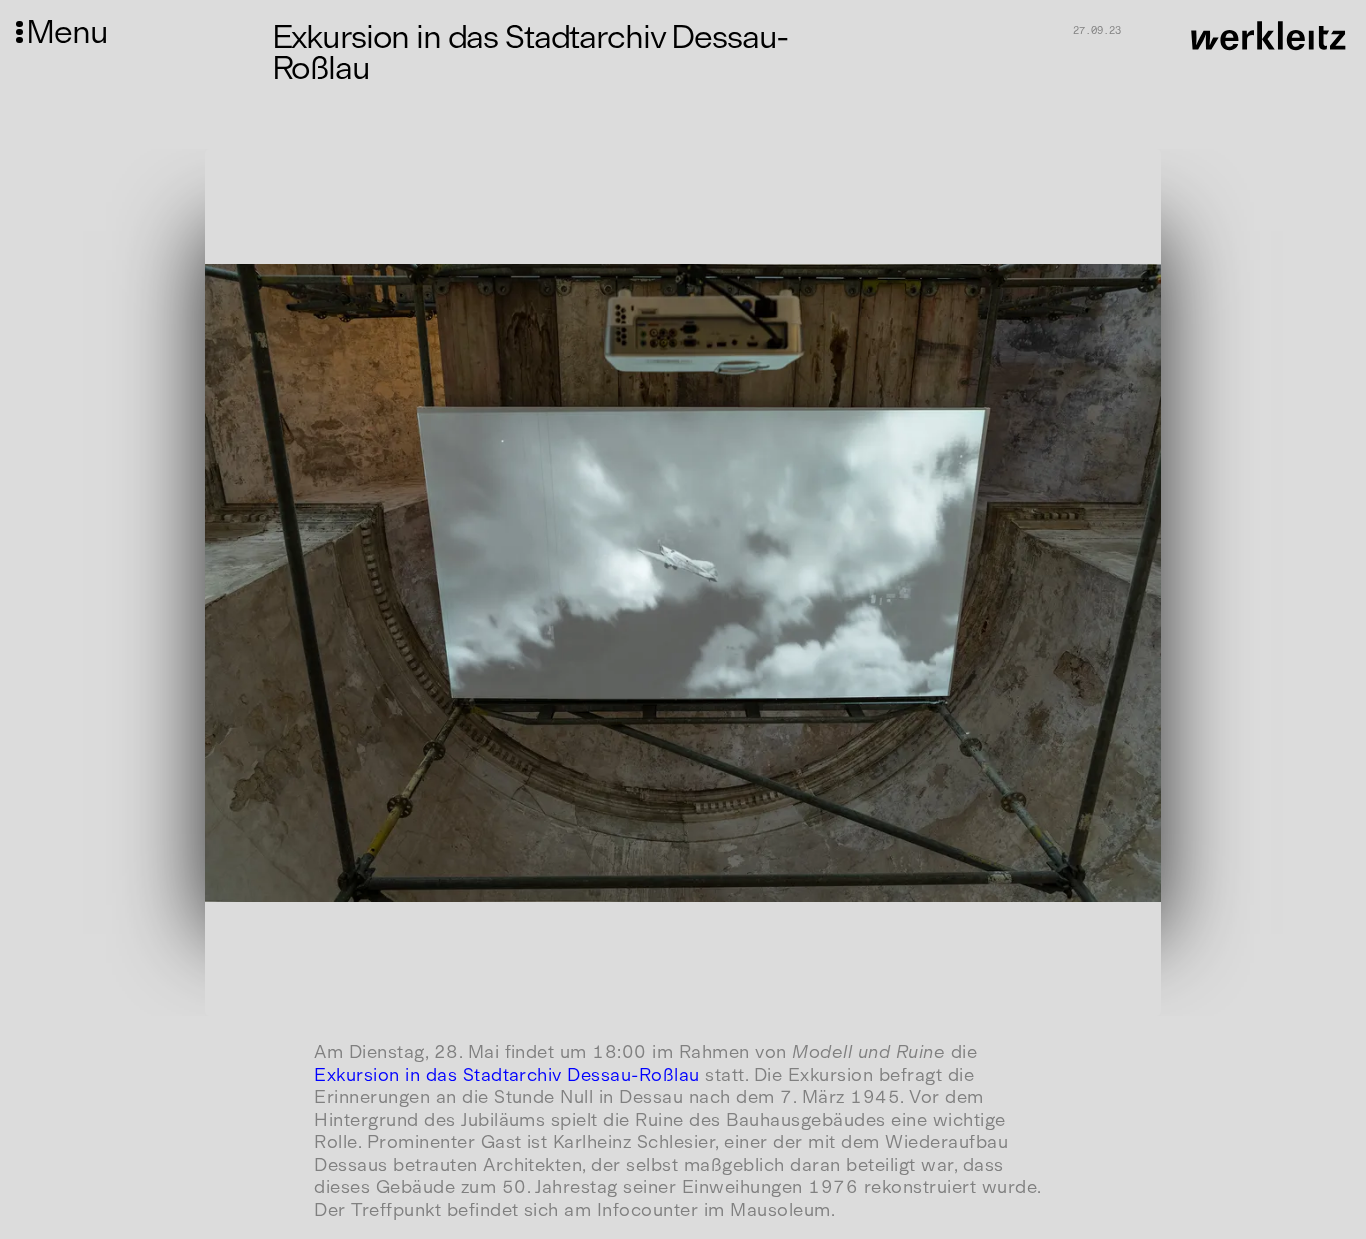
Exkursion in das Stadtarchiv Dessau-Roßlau (507, 1075)
